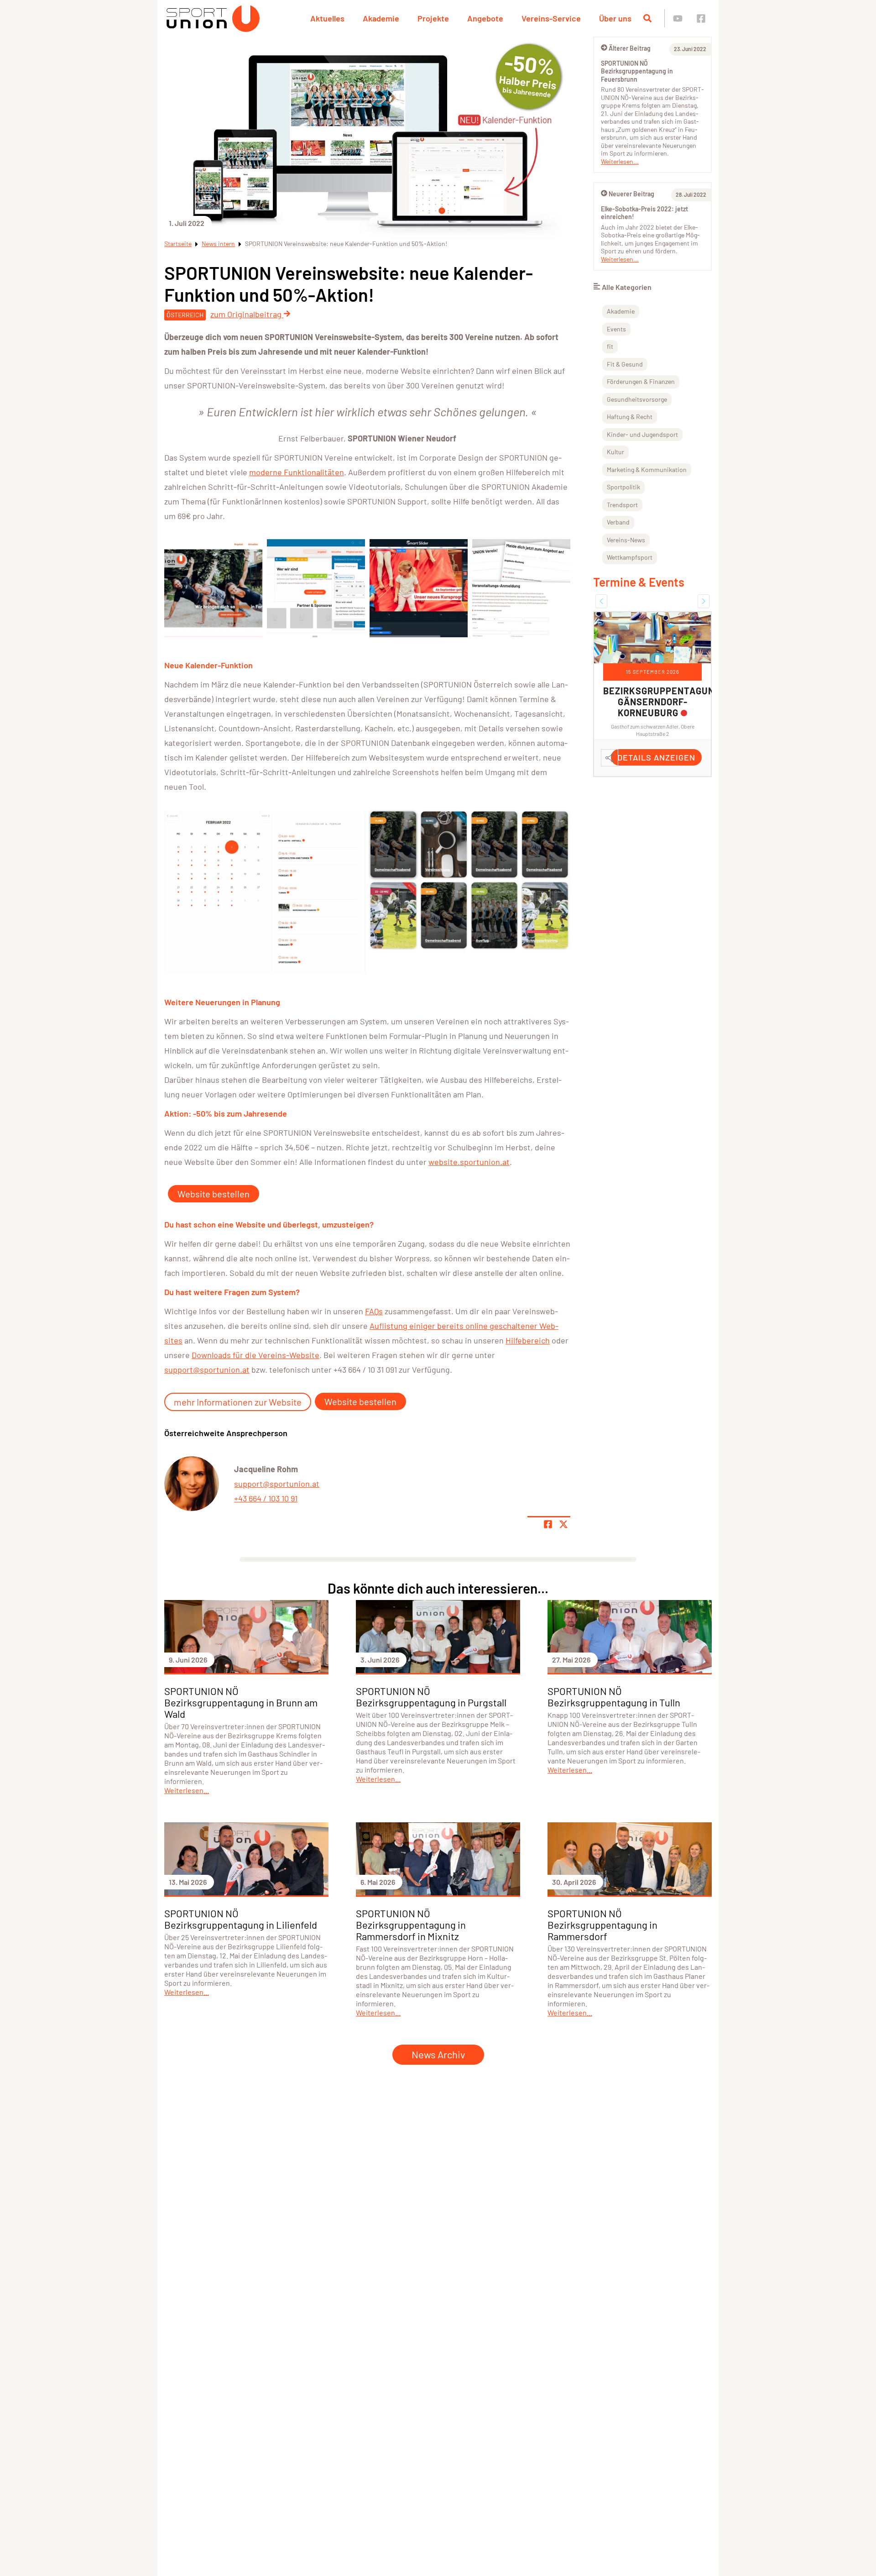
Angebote (485, 18)
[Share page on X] (563, 1524)
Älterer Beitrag (630, 48)
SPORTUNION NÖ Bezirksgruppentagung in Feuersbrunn (637, 71)
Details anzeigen (656, 757)
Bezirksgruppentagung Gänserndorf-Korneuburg (662, 702)
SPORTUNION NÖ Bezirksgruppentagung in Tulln (614, 1697)
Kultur (615, 452)
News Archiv (438, 2054)
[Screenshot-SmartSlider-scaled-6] (419, 588)
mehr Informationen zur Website (238, 1402)
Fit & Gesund (625, 364)
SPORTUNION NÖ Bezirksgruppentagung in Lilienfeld (241, 1919)
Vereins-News (626, 540)
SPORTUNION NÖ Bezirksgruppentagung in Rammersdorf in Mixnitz (411, 1925)
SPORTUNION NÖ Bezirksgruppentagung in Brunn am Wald (241, 1702)
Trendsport (622, 505)
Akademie (381, 18)
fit (610, 346)
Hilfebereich (528, 1340)
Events (616, 329)
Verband (618, 522)
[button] (601, 601)
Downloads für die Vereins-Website (255, 1355)
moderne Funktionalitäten (297, 472)
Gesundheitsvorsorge (637, 399)
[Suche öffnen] (647, 18)
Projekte (433, 18)
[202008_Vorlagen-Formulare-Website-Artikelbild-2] (521, 588)
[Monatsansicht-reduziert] (265, 892)
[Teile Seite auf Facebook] (548, 1524)
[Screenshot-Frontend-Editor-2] (316, 588)
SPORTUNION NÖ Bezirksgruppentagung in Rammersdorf (602, 1925)
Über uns (615, 18)
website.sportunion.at (469, 1162)
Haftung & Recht (630, 417)
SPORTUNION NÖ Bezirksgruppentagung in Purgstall (431, 1697)
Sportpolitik (623, 487)
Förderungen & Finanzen (641, 381)
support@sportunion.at (207, 1369)
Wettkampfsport (630, 557)
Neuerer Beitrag (631, 194)
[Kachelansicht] (470, 880)
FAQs (374, 1311)
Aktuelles (327, 18)
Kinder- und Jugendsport (642, 434)
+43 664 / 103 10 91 (266, 1498)
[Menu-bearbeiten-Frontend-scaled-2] (213, 588)
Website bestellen (214, 1194)
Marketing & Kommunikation (647, 470)
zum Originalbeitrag (247, 314)
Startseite (178, 244)
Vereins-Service (551, 18)
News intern (218, 244)
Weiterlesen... (620, 161)
